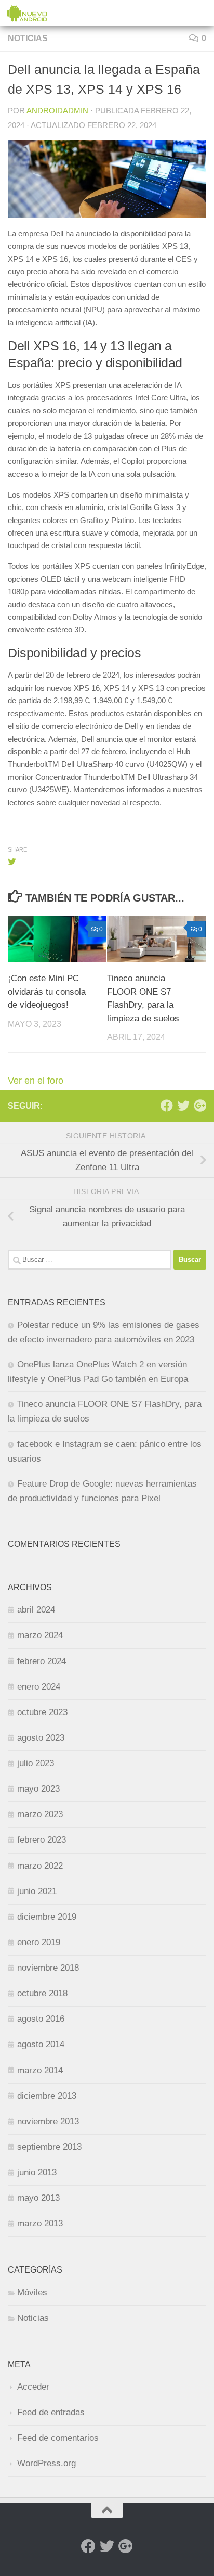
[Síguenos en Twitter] (183, 1106)
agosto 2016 (41, 2019)
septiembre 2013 (49, 2147)
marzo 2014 (40, 2070)
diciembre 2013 (47, 2096)
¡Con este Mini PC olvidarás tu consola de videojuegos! (47, 992)
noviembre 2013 (48, 2121)
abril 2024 (36, 1610)
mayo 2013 (38, 2198)
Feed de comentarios (58, 2438)
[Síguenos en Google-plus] (200, 1106)
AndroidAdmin (57, 111)
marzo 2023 (40, 1814)
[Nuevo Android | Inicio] (34, 13)
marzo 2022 (40, 1866)
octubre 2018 (42, 1993)
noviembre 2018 (48, 1968)
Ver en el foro (36, 1081)
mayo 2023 (38, 1789)
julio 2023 (36, 1763)
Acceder (33, 2387)
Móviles (32, 2293)
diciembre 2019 (47, 1917)
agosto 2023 (41, 1738)
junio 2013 (37, 2172)
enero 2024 (39, 1687)
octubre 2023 (42, 1712)
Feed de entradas (51, 2412)
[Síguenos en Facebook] (167, 1106)
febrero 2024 (42, 1661)
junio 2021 (37, 1891)
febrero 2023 (42, 1840)
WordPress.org (46, 2463)
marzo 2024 (40, 1635)
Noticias (28, 38)
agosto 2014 (41, 2044)
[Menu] (201, 13)
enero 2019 (39, 1942)
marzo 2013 (40, 2223)
